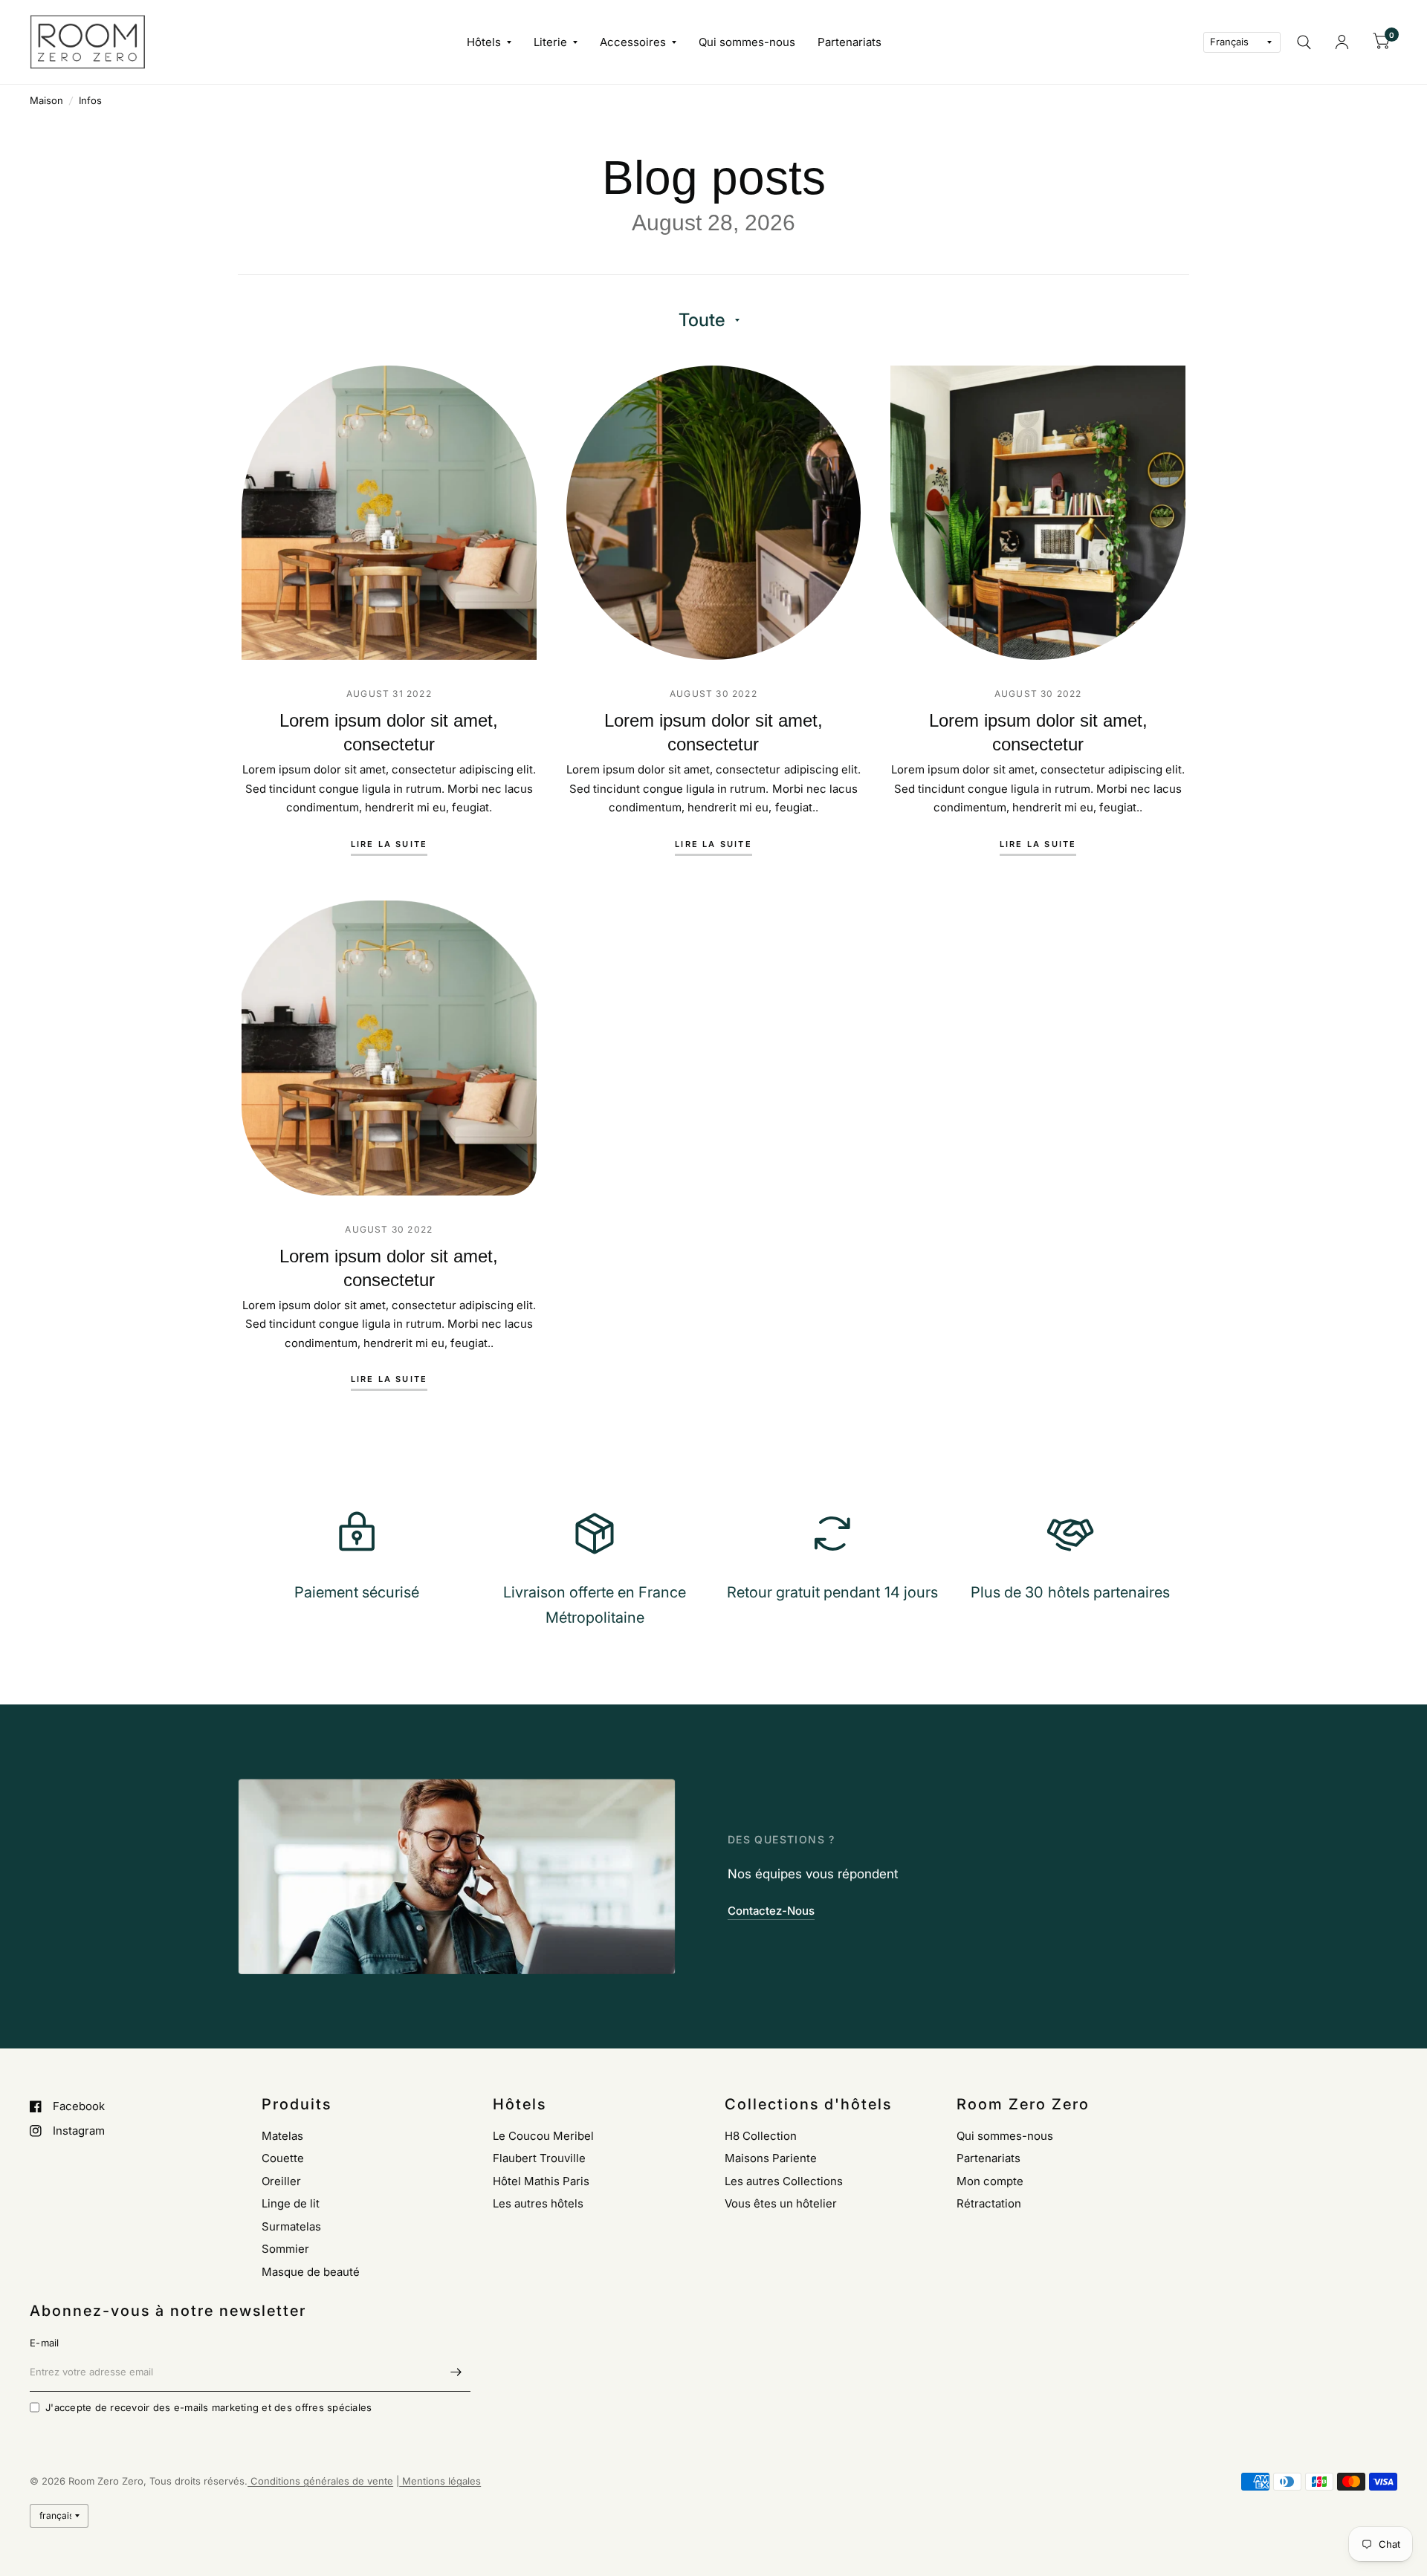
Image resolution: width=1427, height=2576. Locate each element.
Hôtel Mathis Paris (541, 2181)
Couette (283, 2158)
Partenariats (850, 42)
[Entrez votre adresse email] (456, 2372)
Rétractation (989, 2203)
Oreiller (281, 2181)
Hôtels (484, 42)
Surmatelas (291, 2226)
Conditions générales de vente (320, 2481)
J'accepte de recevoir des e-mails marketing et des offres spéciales (208, 2407)
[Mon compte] (1342, 42)
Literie (550, 42)
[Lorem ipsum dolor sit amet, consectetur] (389, 513)
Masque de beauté (311, 2272)
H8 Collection (761, 2136)
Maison (46, 100)
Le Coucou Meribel (543, 2136)
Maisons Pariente (771, 2158)
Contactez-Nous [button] (771, 1911)
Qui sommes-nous (747, 42)
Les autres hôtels (538, 2203)
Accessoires (633, 42)
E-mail (45, 2343)
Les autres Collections (784, 2181)
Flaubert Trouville (539, 2158)
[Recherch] (1304, 42)
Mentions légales (440, 2481)
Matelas (282, 2136)
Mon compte (990, 2181)
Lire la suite (389, 845)
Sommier (285, 2249)
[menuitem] (489, 42)
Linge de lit (291, 2203)
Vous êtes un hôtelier (781, 2203)
